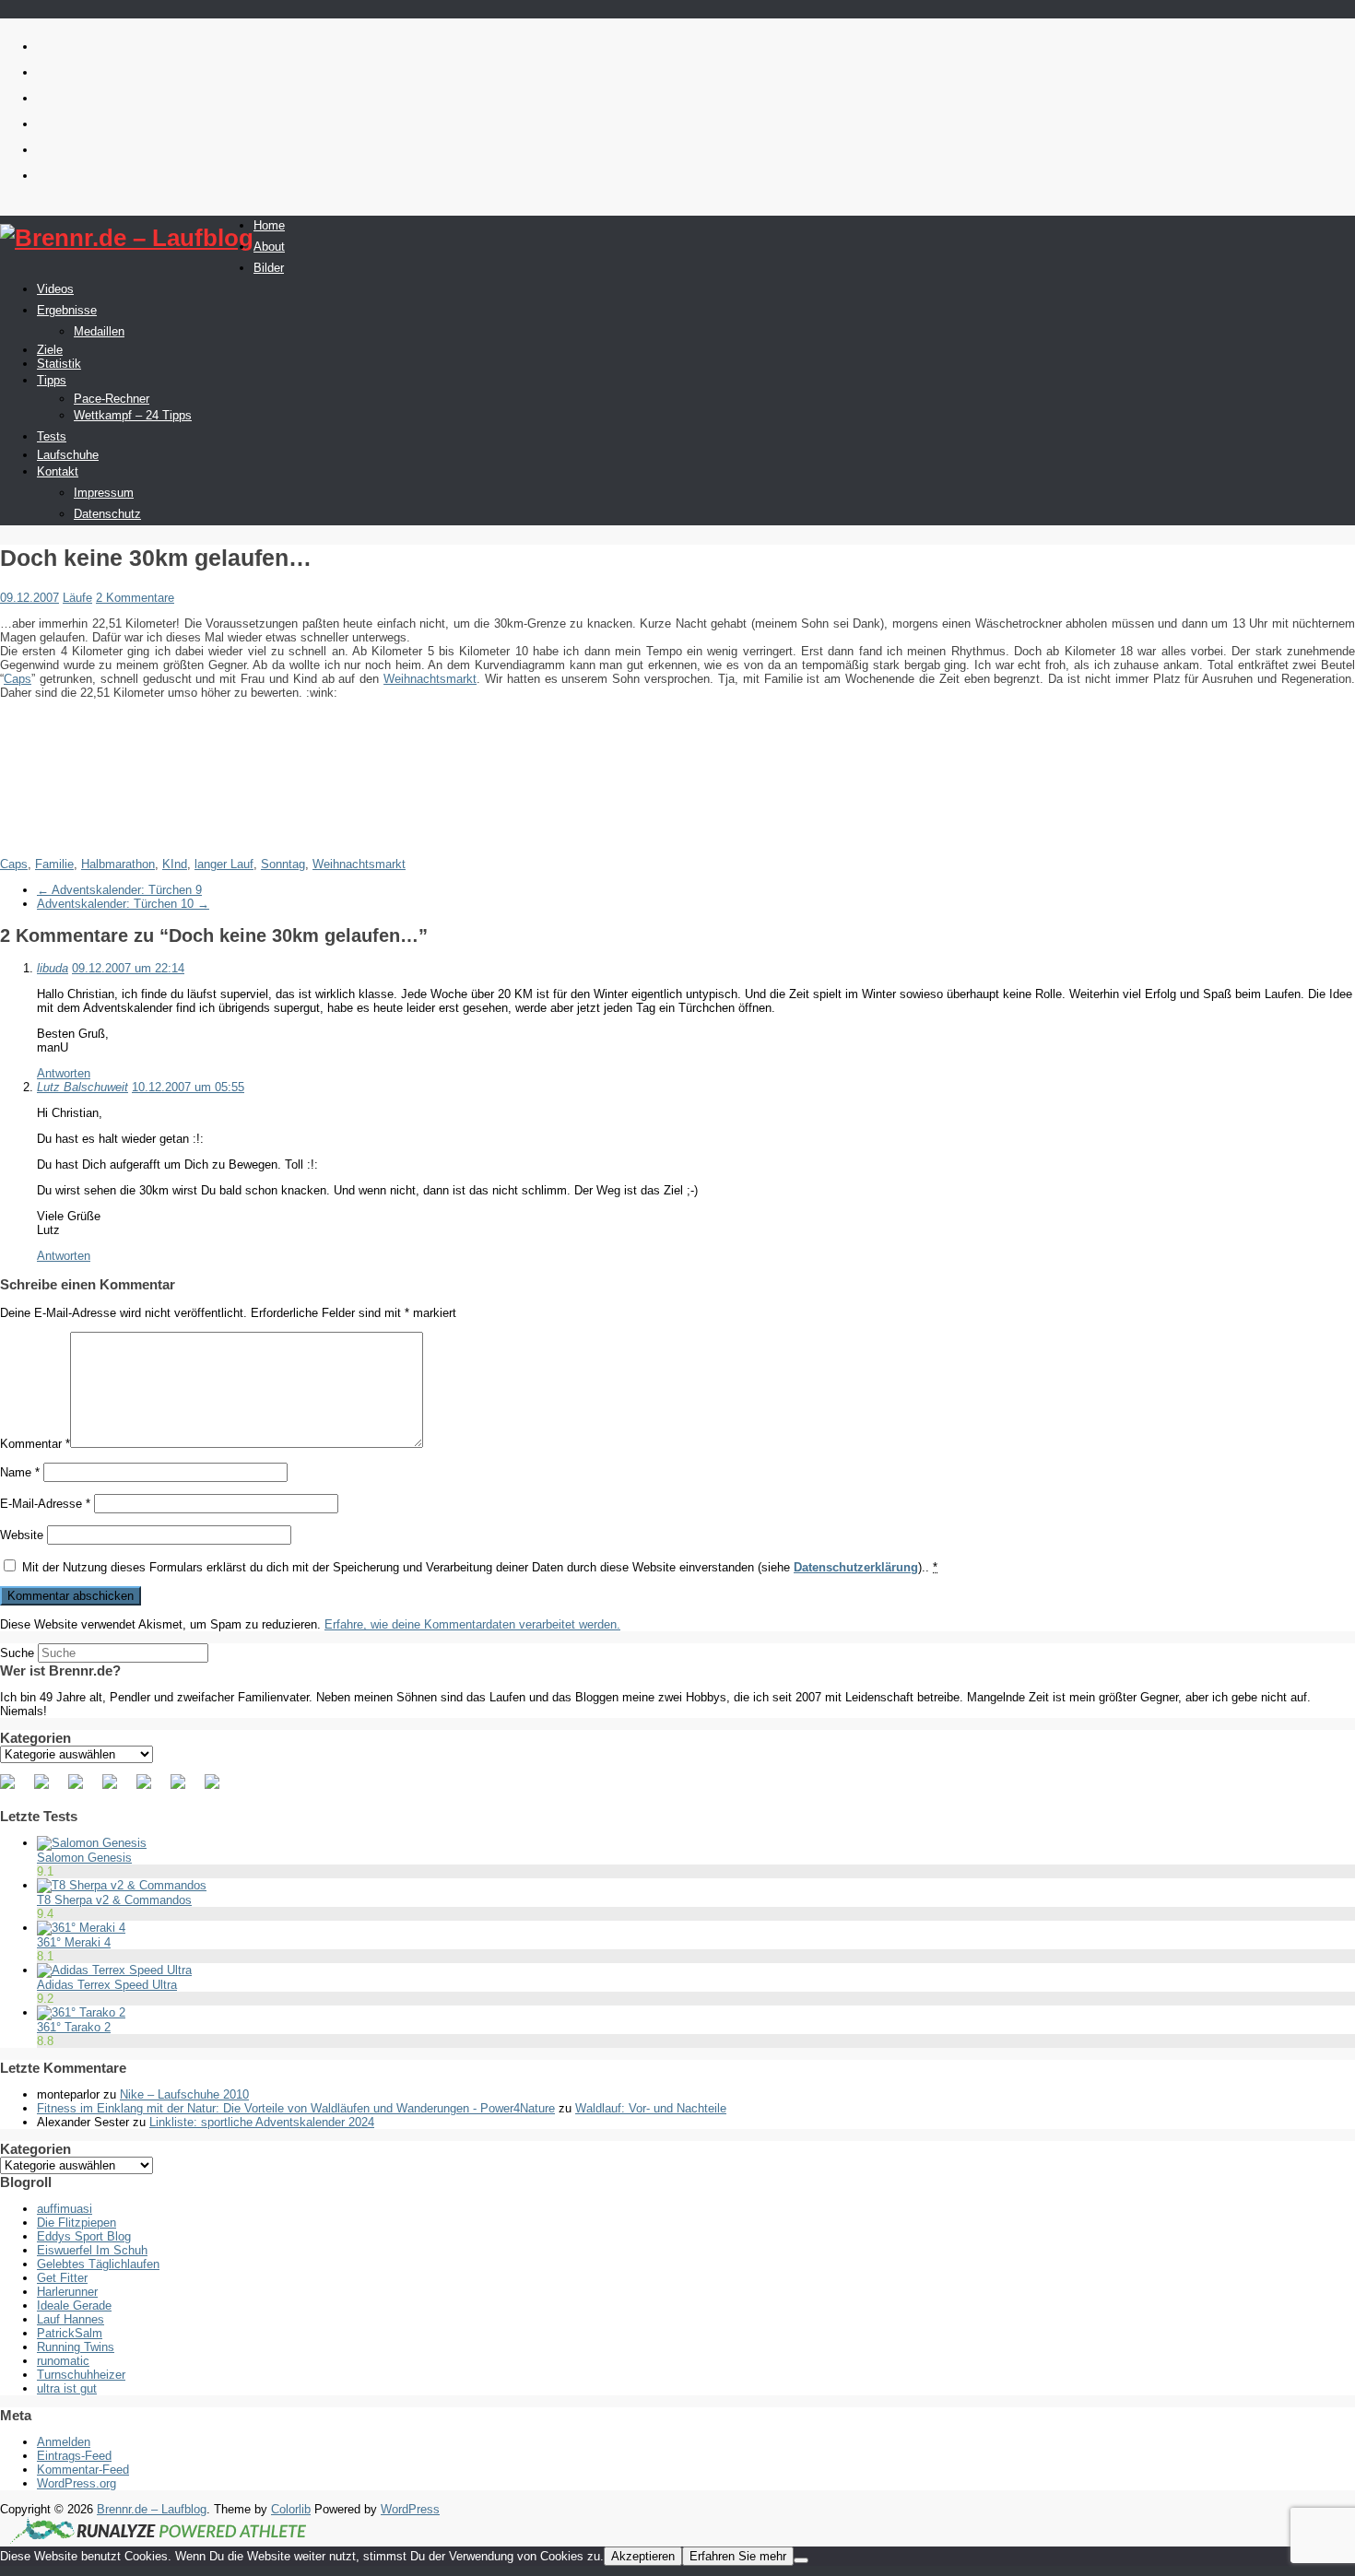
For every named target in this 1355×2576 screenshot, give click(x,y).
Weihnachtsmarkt (430, 679)
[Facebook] (15, 1789)
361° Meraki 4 (74, 1942)
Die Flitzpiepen (77, 2223)
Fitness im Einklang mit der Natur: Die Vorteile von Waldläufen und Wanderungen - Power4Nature (296, 2108)
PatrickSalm (70, 2333)
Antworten (64, 1073)
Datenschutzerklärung (856, 1567)
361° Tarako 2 (74, 2027)
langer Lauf (224, 864)
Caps (18, 679)
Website (22, 1535)
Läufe (77, 598)
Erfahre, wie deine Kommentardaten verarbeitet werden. (472, 1624)
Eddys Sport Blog (84, 2236)
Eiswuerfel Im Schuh (92, 2250)
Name (20, 1472)
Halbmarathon (118, 864)
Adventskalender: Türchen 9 (119, 890)
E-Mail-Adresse (45, 1504)
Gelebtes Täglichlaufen (98, 2264)
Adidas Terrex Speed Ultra (107, 1985)
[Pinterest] (83, 1789)
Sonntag (283, 864)
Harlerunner (67, 2292)
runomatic (63, 2361)
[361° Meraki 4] (81, 1928)
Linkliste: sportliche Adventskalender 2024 (262, 2122)
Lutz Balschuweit (82, 1087)
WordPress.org (77, 2483)
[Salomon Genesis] (92, 1843)
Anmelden (64, 2442)
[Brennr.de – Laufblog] (127, 238)
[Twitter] (49, 1789)
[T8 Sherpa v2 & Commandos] (122, 1885)
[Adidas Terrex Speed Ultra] (114, 1970)
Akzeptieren (643, 2556)
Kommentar (35, 1444)
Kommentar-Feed (83, 2470)
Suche (17, 1653)
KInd (175, 864)
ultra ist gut (67, 2388)
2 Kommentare (135, 598)
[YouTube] (151, 1789)
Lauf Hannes (71, 2319)
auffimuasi (65, 2209)
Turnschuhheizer (81, 2375)
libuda (53, 968)
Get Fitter (62, 2278)
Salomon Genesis (84, 1858)
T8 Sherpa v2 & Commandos (114, 1900)
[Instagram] (185, 1789)
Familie (54, 864)
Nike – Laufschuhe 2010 (184, 2094)
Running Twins (76, 2347)
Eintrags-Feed (74, 2456)
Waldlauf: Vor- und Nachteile (651, 2108)
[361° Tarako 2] (81, 2012)
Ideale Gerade (74, 2305)
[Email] (219, 1789)
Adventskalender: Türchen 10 (123, 904)
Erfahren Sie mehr (738, 2556)
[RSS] (117, 1789)
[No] (801, 2560)
